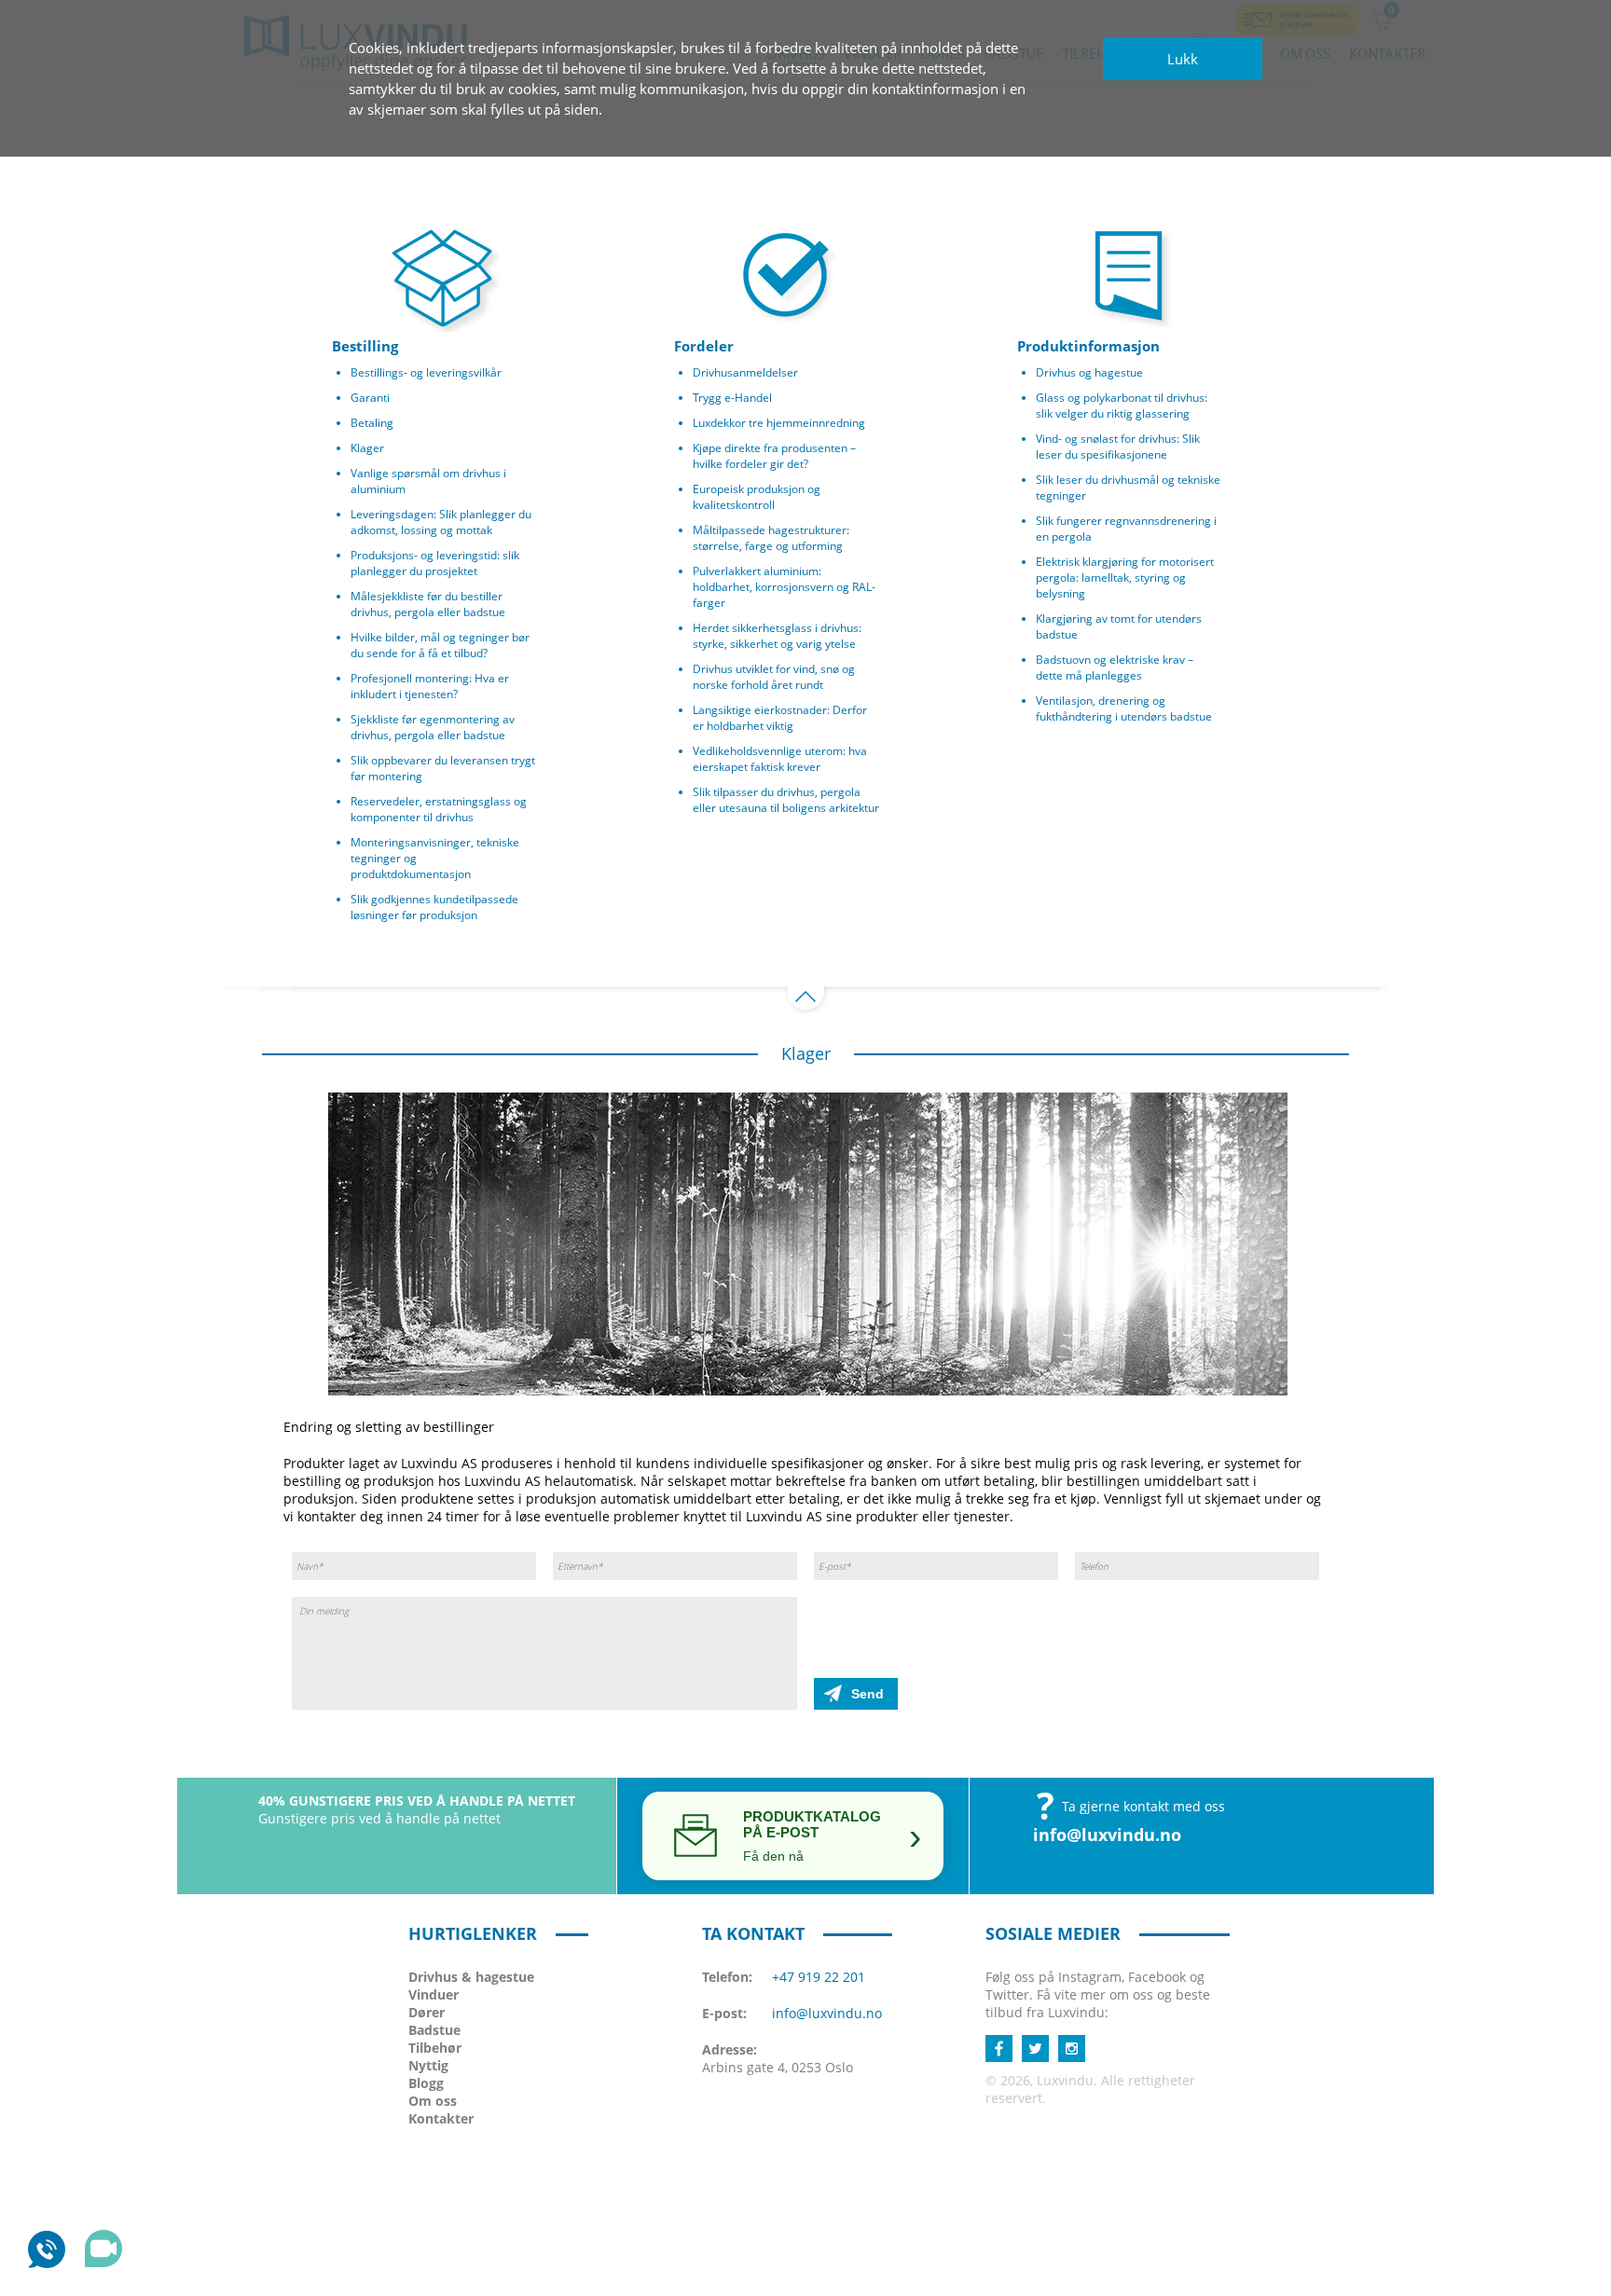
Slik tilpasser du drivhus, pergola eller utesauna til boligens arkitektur (786, 800)
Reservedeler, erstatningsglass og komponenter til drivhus (439, 809)
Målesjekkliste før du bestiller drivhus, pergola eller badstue (428, 604)
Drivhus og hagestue (1089, 372)
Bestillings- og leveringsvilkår (426, 372)
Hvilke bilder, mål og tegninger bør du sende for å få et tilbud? (440, 645)
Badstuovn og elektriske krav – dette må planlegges (1115, 667)
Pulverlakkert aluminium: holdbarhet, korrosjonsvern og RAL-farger (784, 587)
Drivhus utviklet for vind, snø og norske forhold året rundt (774, 677)
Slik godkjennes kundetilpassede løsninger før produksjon (434, 907)
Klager (367, 448)
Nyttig (428, 2065)
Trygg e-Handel (732, 398)
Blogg (426, 2083)
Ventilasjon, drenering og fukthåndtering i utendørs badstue (1124, 708)
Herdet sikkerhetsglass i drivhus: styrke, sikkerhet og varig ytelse (777, 636)
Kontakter (441, 2118)
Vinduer (434, 1994)
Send (867, 1694)
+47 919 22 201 (819, 1977)
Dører (427, 2012)
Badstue (434, 2030)
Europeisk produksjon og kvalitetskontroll (757, 497)
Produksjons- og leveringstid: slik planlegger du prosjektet (435, 563)
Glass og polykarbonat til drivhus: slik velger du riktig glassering (1122, 406)
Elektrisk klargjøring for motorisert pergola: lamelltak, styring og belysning (1125, 577)
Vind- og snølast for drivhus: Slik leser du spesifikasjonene (1118, 447)
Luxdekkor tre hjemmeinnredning (779, 423)
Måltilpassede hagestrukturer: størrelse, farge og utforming (771, 538)
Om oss (433, 2101)
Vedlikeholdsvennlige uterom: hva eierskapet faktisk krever (780, 759)
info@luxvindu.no (1107, 1835)
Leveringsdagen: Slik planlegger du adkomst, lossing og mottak (441, 522)
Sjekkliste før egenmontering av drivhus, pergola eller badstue (433, 727)
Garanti (370, 398)
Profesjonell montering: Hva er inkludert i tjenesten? (430, 686)
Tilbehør (435, 2048)
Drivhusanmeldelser (745, 372)
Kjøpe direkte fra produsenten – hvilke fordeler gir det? (774, 456)
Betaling (372, 423)
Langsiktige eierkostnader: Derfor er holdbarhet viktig (780, 718)
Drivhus (471, 1977)
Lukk (1183, 59)
